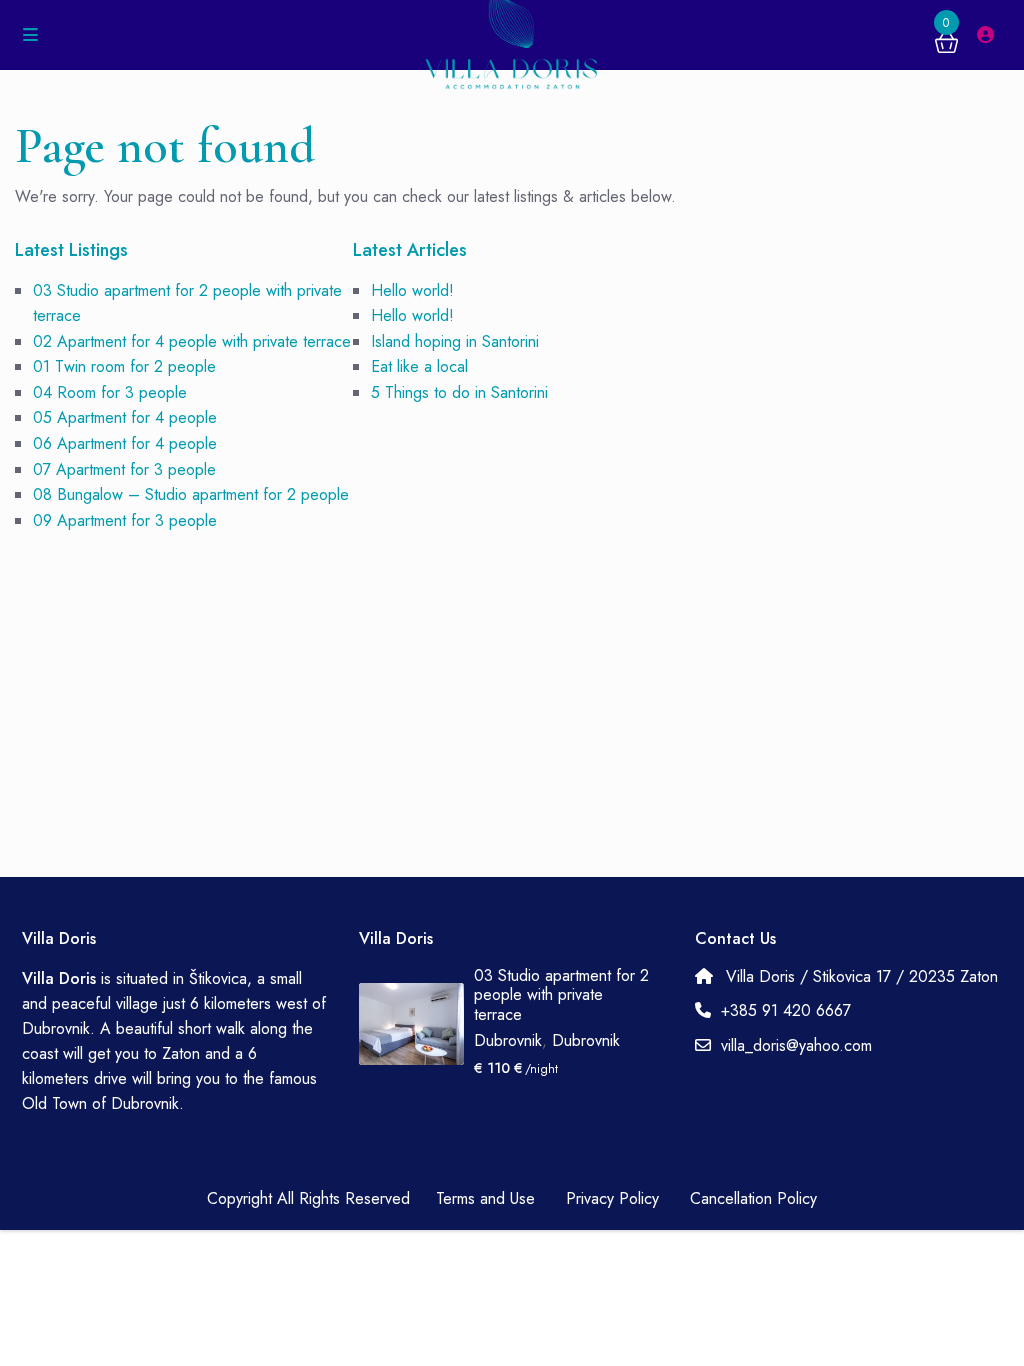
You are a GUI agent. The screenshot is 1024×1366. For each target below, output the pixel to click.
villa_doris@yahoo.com (796, 1045)
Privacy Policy (612, 1198)
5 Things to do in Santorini (459, 392)
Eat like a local (419, 366)
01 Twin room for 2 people (124, 366)
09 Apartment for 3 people (125, 520)
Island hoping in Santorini (455, 341)
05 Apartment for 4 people (125, 417)
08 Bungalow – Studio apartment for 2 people (191, 494)
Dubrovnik (508, 1040)
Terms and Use (485, 1198)
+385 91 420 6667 (786, 1010)
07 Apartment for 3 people (124, 469)
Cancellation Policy (753, 1198)
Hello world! (412, 290)
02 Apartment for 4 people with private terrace (192, 341)
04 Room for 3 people (110, 392)
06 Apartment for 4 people (125, 443)
